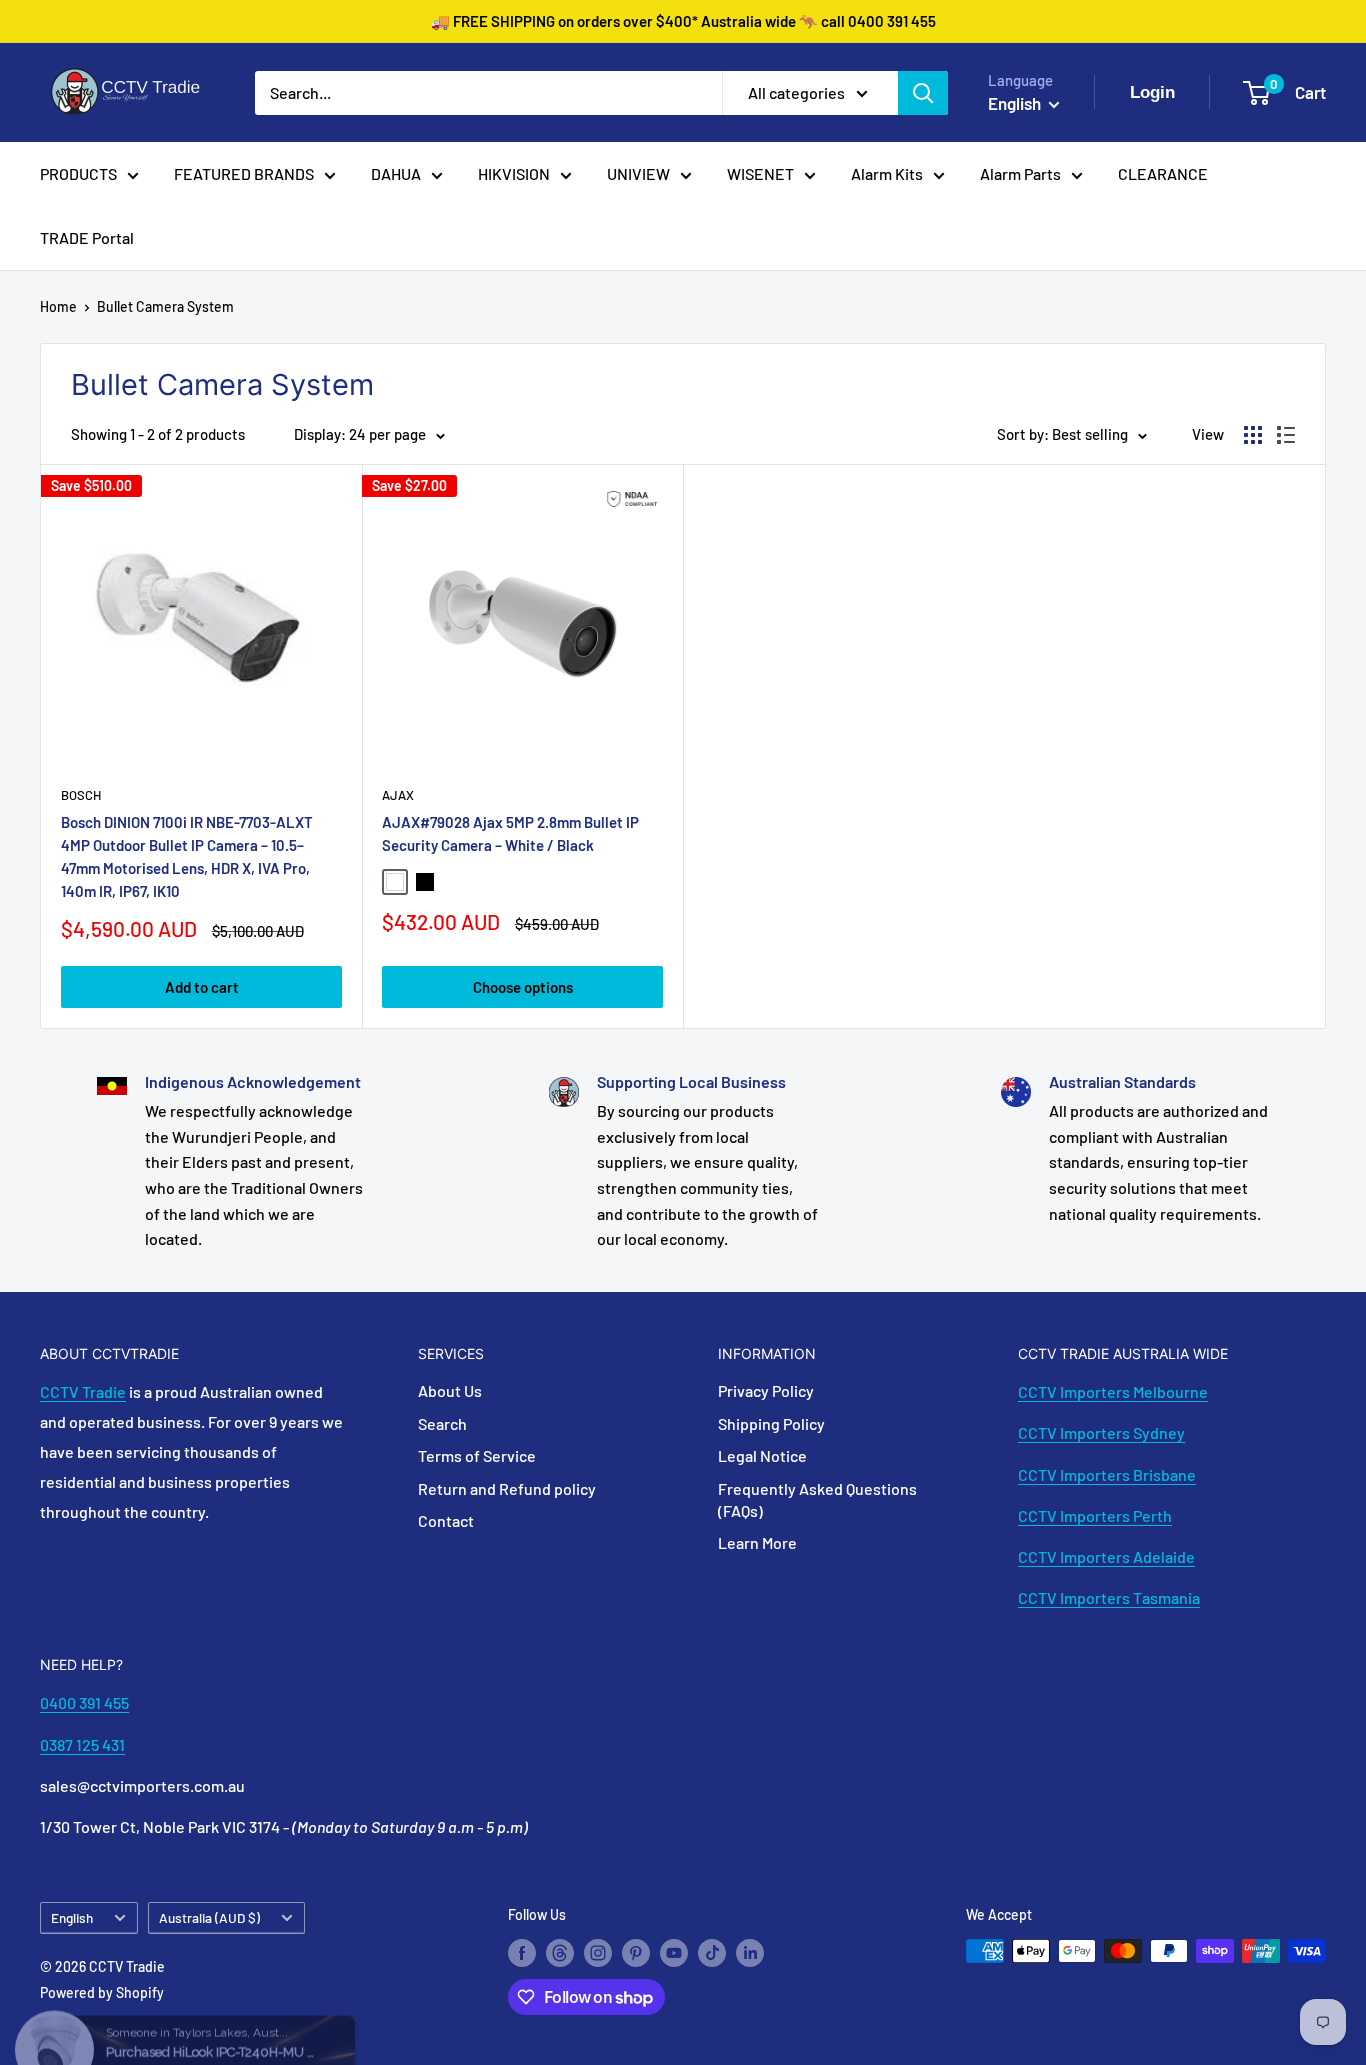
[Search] (923, 93)
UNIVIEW (638, 173)
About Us (450, 1390)
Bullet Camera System (165, 306)
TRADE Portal (87, 237)
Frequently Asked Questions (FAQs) (817, 1499)
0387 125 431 (82, 1744)
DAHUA (396, 173)
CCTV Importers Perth (1095, 1515)
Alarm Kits (887, 173)
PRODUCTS (78, 173)
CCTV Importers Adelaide (1106, 1556)
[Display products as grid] (1253, 435)
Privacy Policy (766, 1390)
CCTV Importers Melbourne (1113, 1391)
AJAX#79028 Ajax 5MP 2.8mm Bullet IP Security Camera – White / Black (510, 833)
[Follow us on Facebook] (522, 1953)
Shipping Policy (771, 1423)
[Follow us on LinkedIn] (750, 1953)
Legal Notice (762, 1455)
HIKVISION (514, 173)
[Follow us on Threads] (560, 1953)
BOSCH (81, 795)
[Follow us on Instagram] (598, 1953)
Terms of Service (477, 1455)
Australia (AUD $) (209, 1917)
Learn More (757, 1542)
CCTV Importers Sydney (1101, 1432)
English (72, 1917)
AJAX (398, 795)
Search (442, 1423)
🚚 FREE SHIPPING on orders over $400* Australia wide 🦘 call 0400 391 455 (683, 21)
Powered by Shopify (102, 1992)
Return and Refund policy (507, 1488)
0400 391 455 (84, 1702)
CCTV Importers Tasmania (1109, 1597)
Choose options (523, 987)
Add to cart (202, 987)
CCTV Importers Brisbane (1107, 1474)
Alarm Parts (1020, 173)
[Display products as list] (1286, 435)
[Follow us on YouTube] (674, 1953)
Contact (446, 1520)
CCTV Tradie (83, 1391)
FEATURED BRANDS (244, 173)
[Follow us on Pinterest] (636, 1953)
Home (58, 306)
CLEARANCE (1163, 173)
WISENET (760, 173)
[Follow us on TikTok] (712, 1953)
